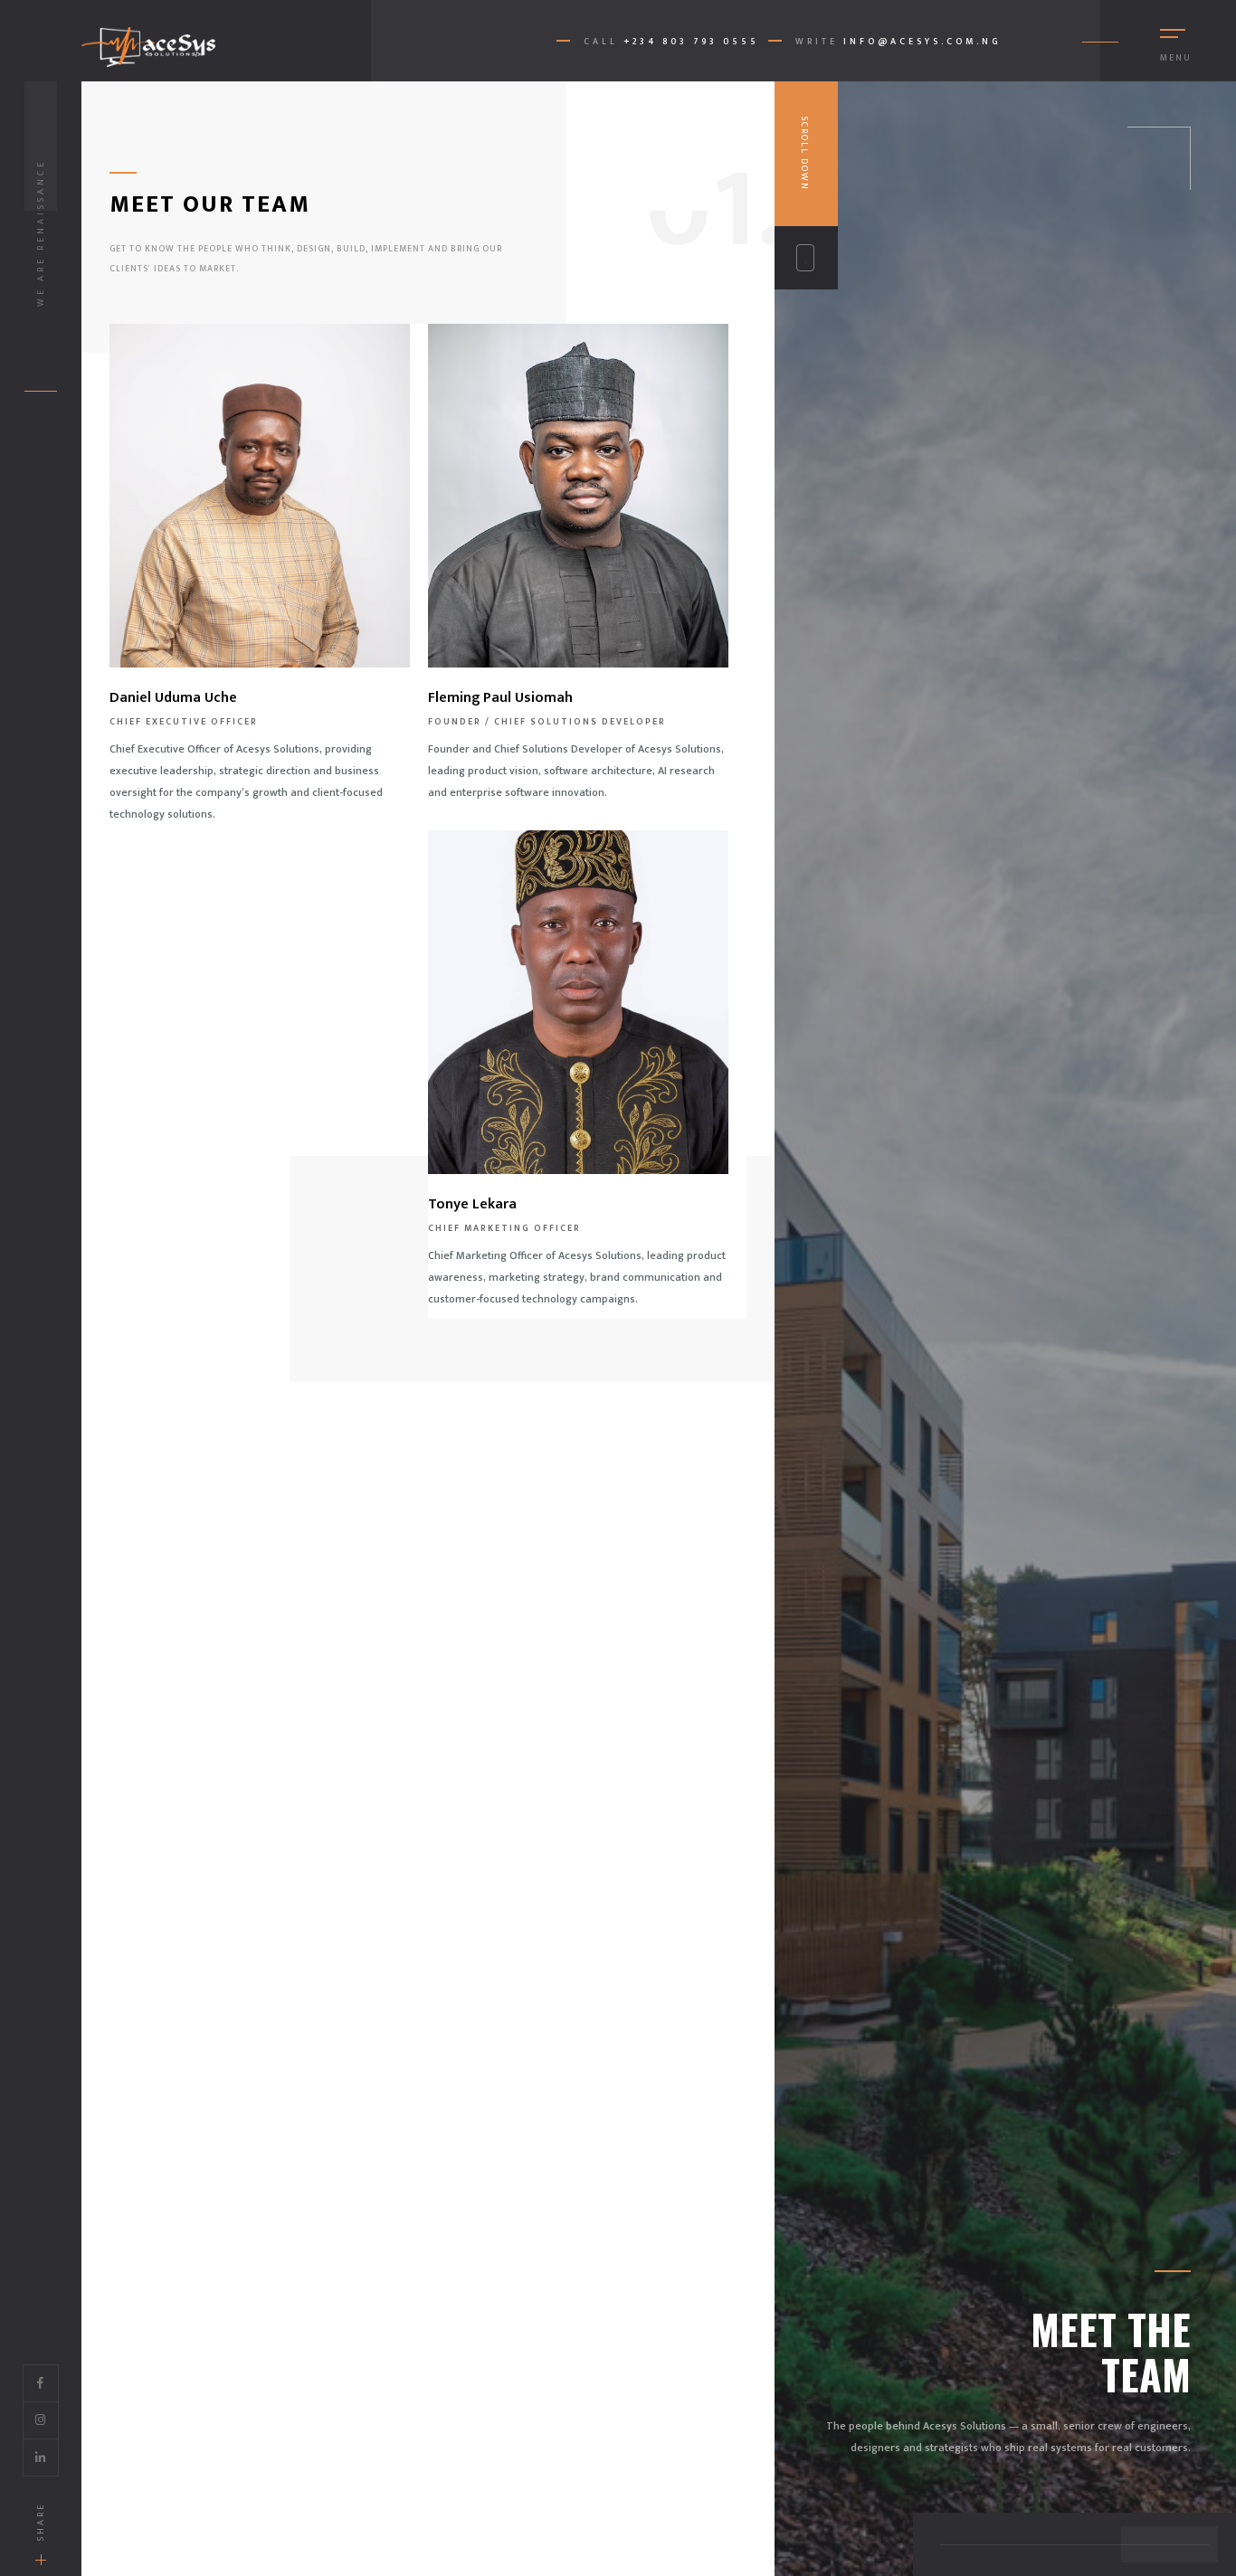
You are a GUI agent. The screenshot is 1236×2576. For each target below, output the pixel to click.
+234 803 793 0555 (691, 42)
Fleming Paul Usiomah (500, 698)
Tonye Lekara (472, 1204)
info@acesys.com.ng (922, 42)
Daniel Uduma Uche (173, 698)
